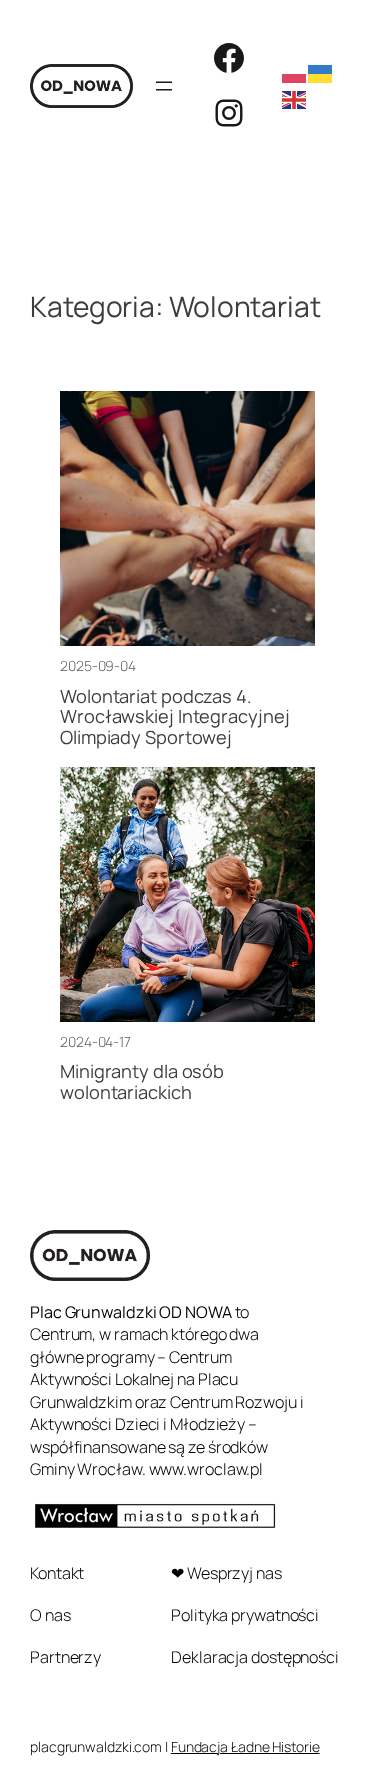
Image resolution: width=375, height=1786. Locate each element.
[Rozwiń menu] (164, 86)
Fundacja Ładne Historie (245, 1746)
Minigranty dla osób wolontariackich (142, 1081)
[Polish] (295, 72)
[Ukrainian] (321, 72)
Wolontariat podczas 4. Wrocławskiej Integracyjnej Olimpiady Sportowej (174, 716)
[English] (295, 98)
